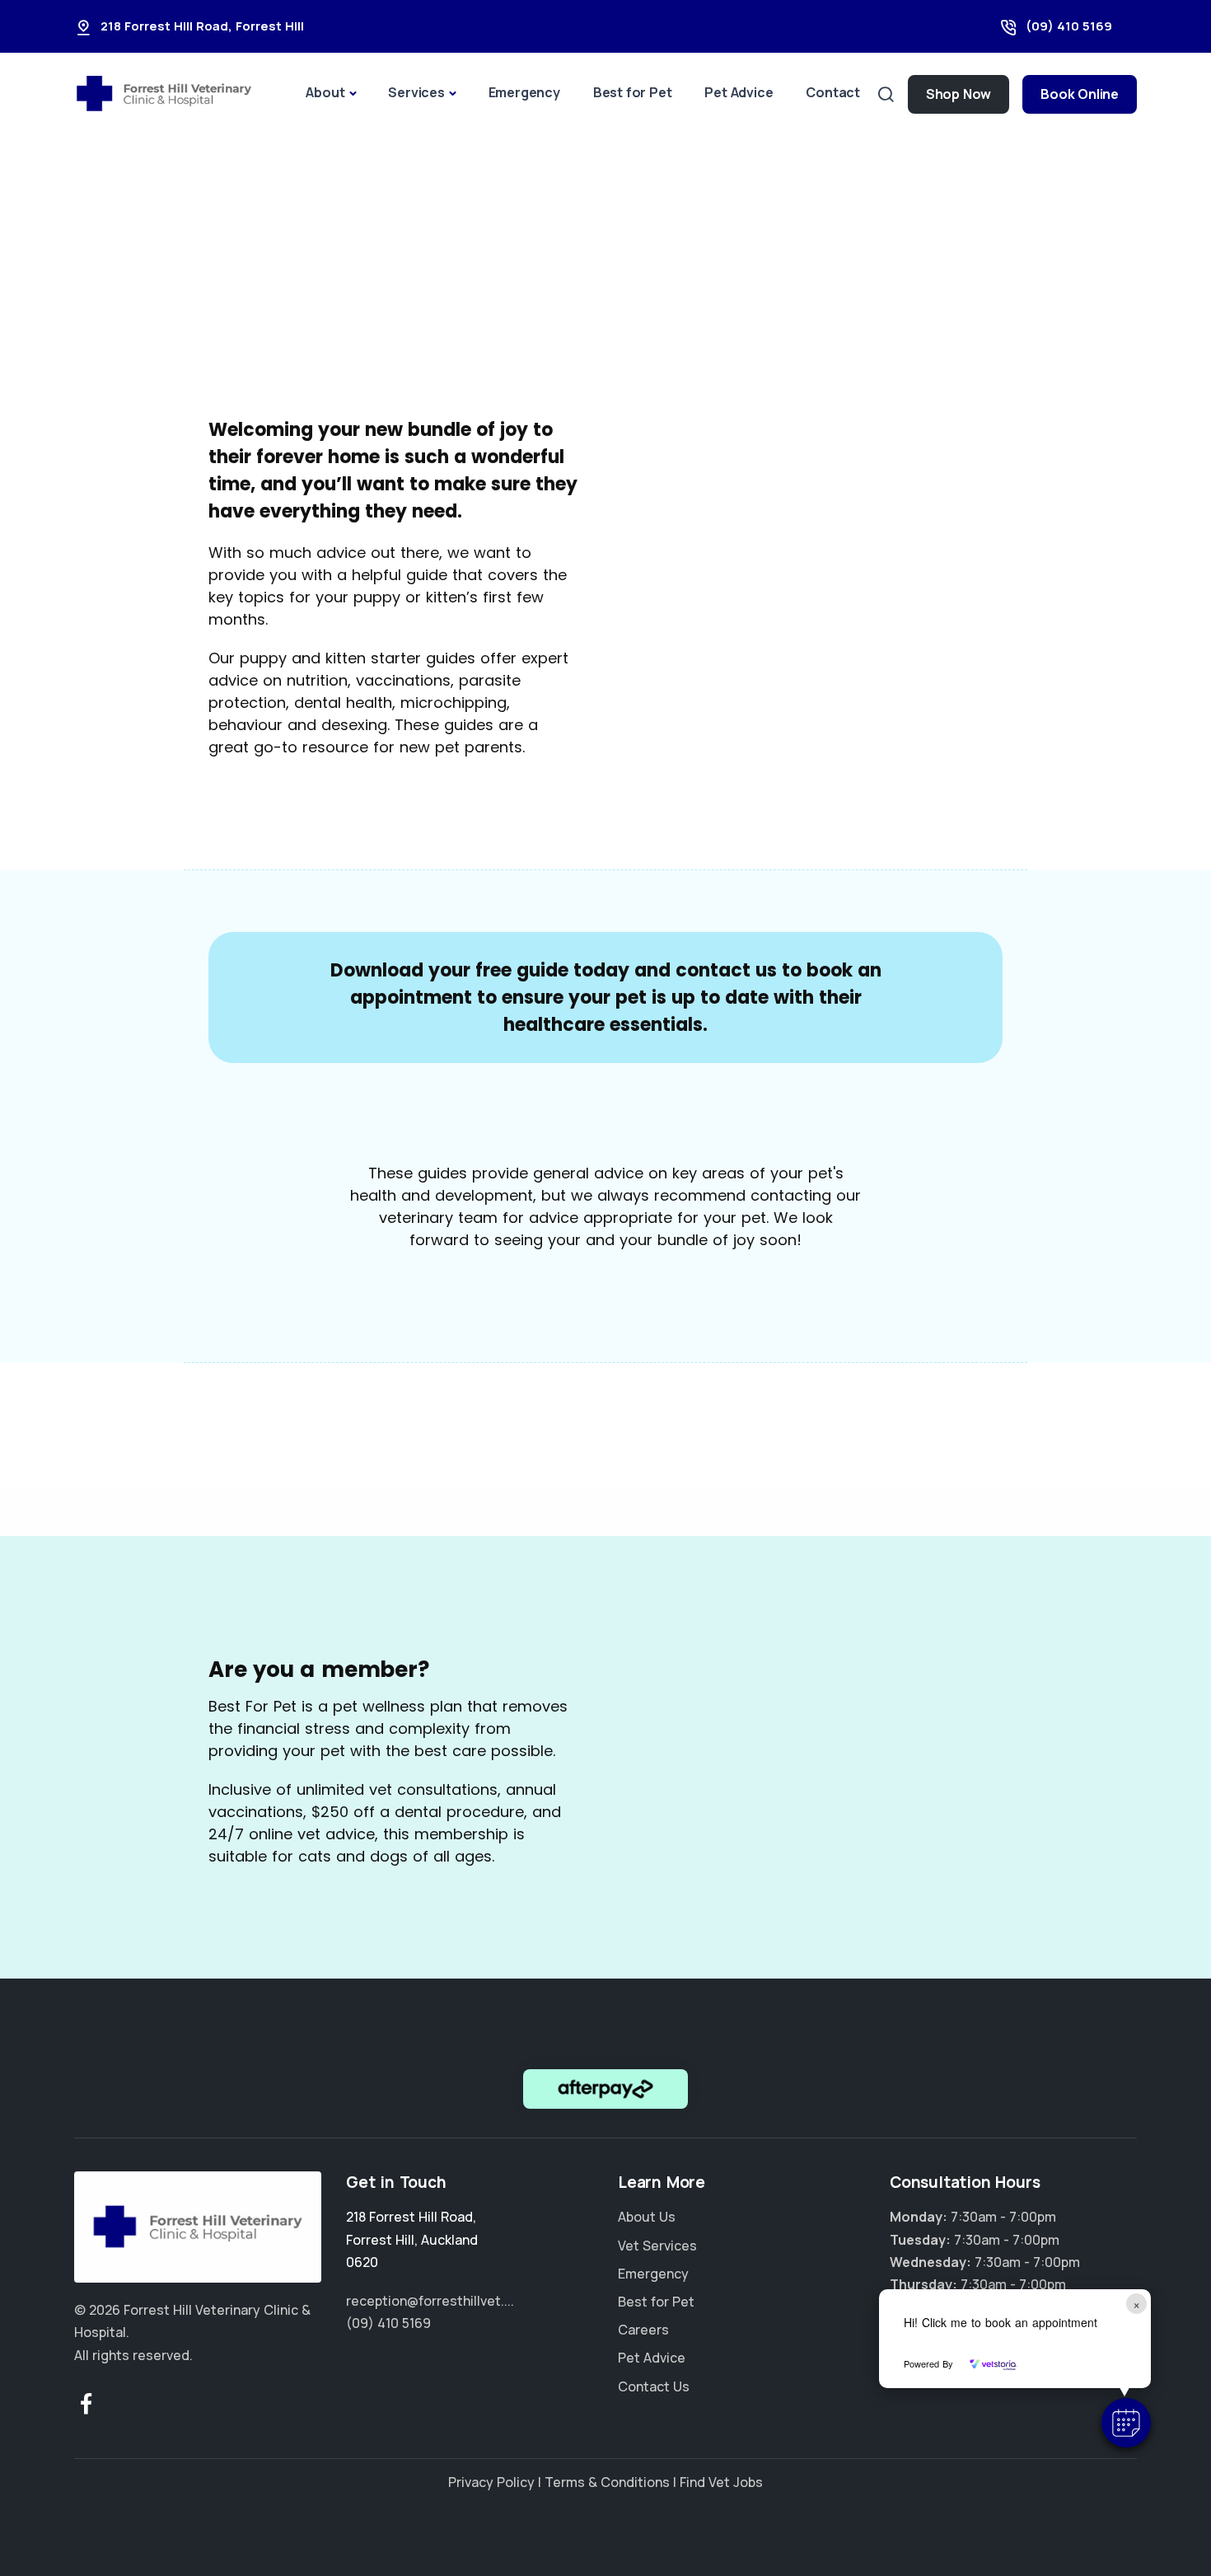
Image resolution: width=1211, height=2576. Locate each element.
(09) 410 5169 (1069, 26)
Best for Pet (633, 92)
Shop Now (959, 94)
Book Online (1080, 94)
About (325, 92)
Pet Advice (739, 92)
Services (416, 92)
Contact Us (654, 2386)
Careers (643, 2330)
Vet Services (657, 2246)
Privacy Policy (491, 2482)
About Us (647, 2217)
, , (412, 2239)
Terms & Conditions (607, 2482)
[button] (1126, 2423)
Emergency (524, 92)
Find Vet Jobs (721, 2482)
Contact (833, 92)
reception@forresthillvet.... (430, 2301)
